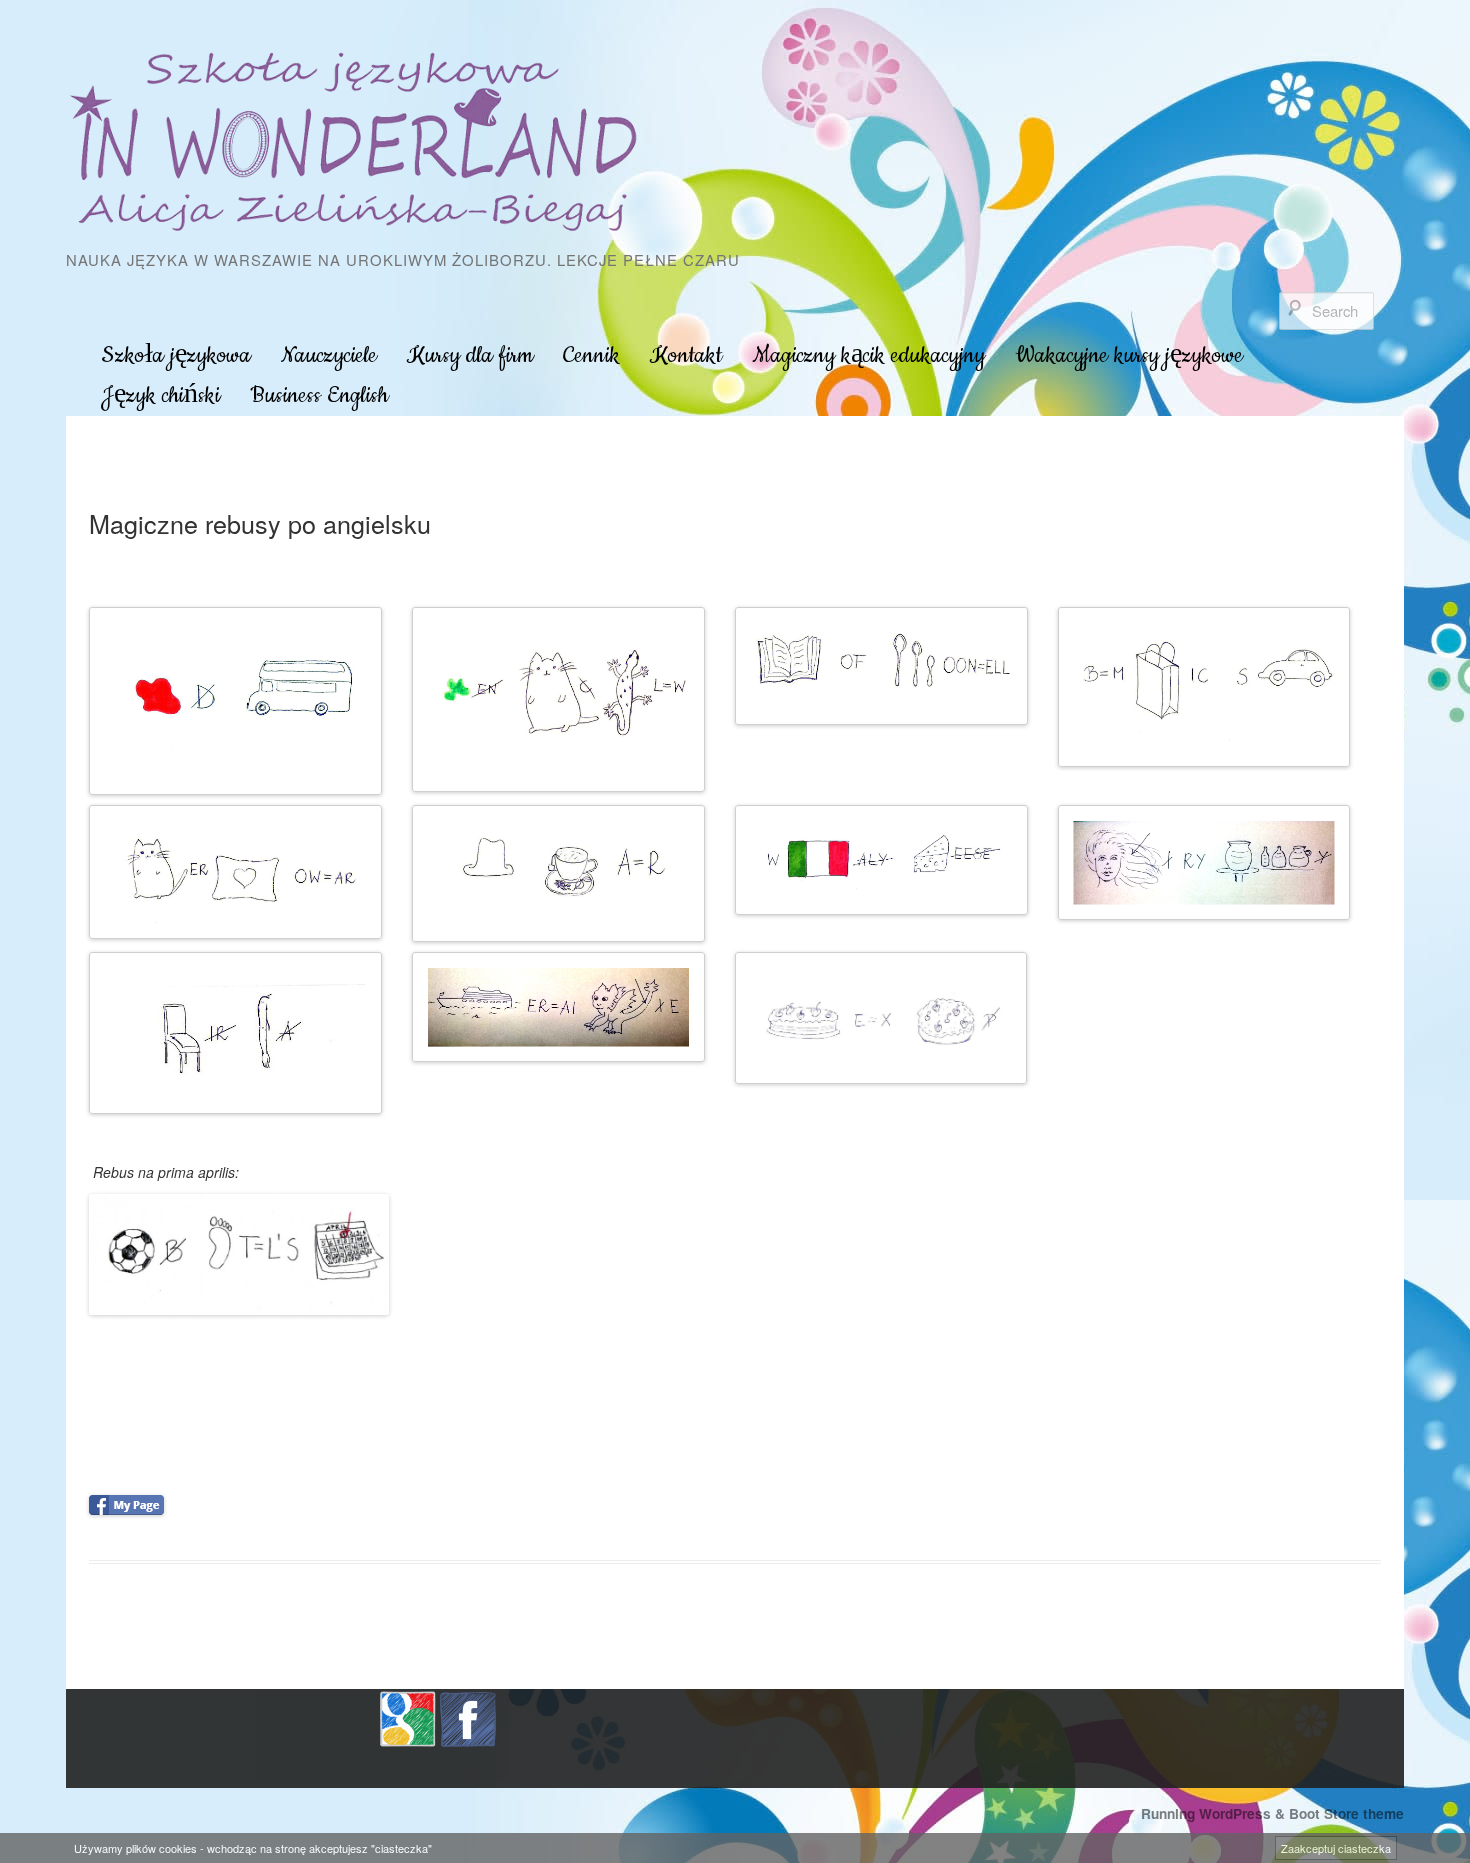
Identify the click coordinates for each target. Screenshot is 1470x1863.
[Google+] (408, 1717)
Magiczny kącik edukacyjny (868, 355)
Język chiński (160, 395)
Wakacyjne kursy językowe (1129, 355)
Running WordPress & (1215, 1813)
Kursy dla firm (470, 355)
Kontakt (686, 355)
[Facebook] (468, 1717)
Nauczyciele (329, 355)
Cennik (591, 355)
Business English (319, 395)
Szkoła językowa (176, 355)
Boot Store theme (1346, 1813)
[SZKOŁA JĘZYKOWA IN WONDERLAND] (358, 141)
